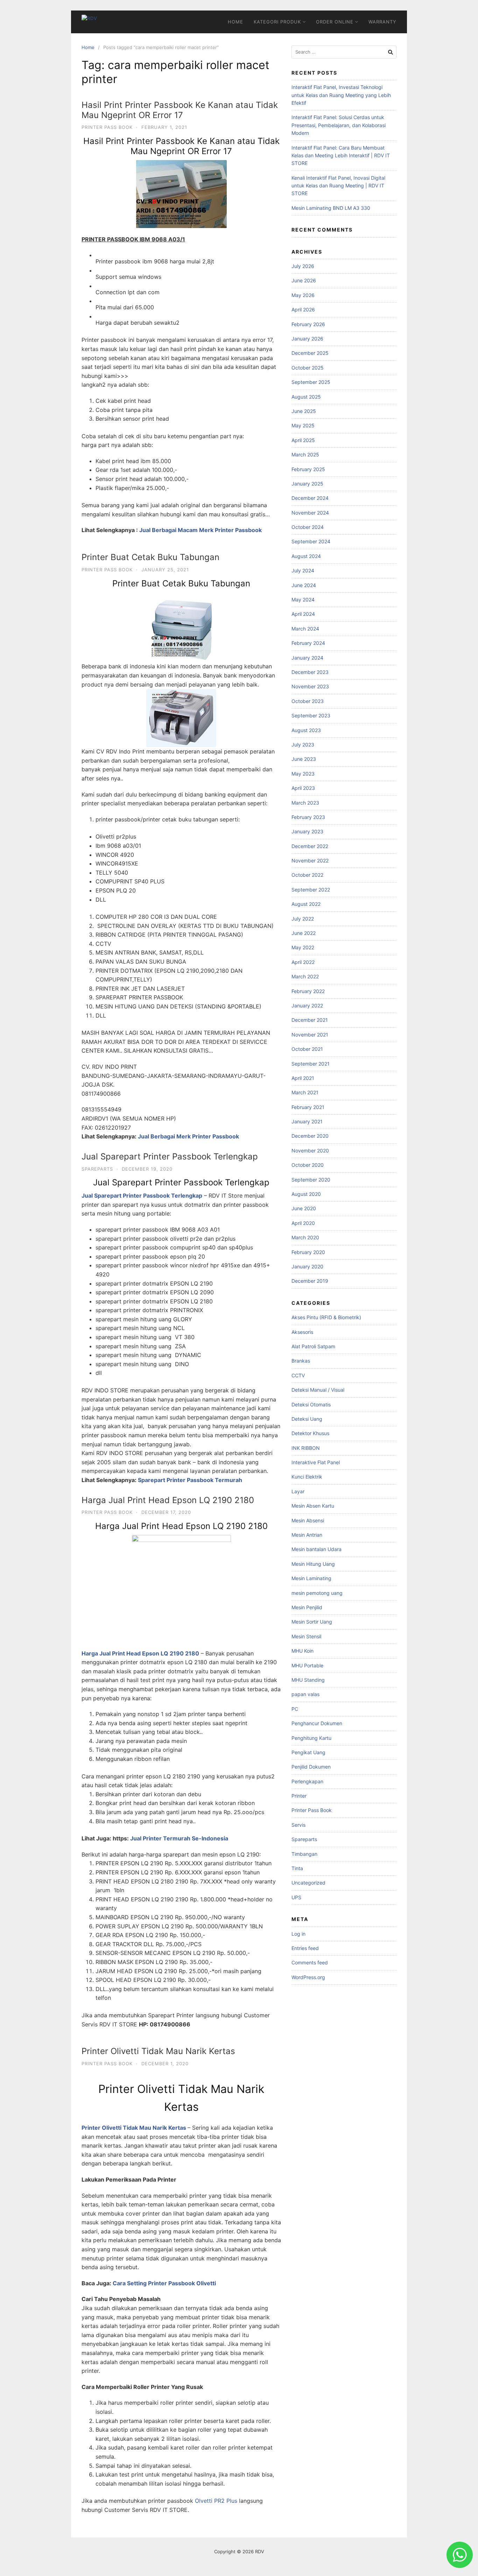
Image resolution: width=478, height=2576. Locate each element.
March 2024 (305, 629)
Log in (298, 1934)
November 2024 (310, 513)
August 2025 (306, 397)
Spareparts (97, 1169)
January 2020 (307, 1266)
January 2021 (307, 1121)
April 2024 (303, 614)
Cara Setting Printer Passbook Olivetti (164, 2283)
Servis (298, 1825)
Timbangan (304, 1854)
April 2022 (303, 962)
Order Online (335, 22)
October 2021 (307, 1049)
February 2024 (308, 643)
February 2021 (308, 1107)
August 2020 (306, 1194)
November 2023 (310, 686)
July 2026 (303, 266)
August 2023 (306, 730)
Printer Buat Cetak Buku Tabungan (150, 557)
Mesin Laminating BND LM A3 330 (331, 208)
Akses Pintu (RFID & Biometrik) (326, 1317)
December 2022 (310, 846)
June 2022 (304, 933)
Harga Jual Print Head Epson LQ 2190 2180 (168, 1500)
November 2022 (310, 860)
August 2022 (306, 904)
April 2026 (303, 309)
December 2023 (310, 672)
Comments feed (310, 1962)
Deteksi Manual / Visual (318, 1390)
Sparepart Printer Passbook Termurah (190, 1480)
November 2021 (310, 1035)
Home (236, 22)
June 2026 (304, 280)
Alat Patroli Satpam (313, 1346)
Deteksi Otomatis (311, 1404)
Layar (298, 1491)
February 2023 (308, 817)
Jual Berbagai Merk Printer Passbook (188, 1136)
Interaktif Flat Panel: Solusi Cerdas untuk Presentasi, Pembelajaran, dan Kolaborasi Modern (339, 125)
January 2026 (307, 339)
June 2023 (304, 759)
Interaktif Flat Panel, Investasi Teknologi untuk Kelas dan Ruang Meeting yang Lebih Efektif (341, 95)
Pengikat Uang (308, 1752)
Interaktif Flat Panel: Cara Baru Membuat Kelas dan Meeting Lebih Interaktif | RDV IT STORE (341, 156)
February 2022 (308, 991)
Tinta (297, 1868)
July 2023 (303, 745)
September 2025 (311, 382)
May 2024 (303, 600)
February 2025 (308, 469)
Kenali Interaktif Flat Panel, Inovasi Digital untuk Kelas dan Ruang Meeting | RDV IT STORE (338, 186)
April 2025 (303, 440)
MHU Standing (308, 1680)
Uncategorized (308, 1883)
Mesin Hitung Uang (313, 1564)
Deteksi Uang (307, 1419)
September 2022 (311, 890)
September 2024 (311, 541)
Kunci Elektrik (307, 1477)
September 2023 (311, 715)
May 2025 (303, 425)
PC (295, 1709)
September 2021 (311, 1064)
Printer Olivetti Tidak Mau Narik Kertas (158, 2051)
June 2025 (304, 411)
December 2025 (310, 353)
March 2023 (305, 803)
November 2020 (310, 1151)
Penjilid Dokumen (311, 1767)
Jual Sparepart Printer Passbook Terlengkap (170, 1156)
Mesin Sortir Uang (312, 1622)
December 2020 (310, 1136)
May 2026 (303, 295)
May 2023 (303, 774)
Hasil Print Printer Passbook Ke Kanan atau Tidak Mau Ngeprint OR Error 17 (180, 110)
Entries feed (305, 1948)
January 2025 (307, 484)
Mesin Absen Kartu (313, 1506)
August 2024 (306, 556)
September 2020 (311, 1180)
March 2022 (305, 976)
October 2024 (308, 527)
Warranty (382, 22)
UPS (296, 1897)
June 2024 (304, 585)
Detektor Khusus (310, 1433)
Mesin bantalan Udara (317, 1549)
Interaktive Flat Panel (316, 1462)
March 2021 (305, 1092)
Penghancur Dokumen (317, 1723)
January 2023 (307, 831)
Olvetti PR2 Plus (216, 2501)
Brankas (301, 1361)
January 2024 (307, 658)
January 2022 (307, 1005)
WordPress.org (308, 1977)
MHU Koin (303, 1651)
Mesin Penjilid (307, 1607)
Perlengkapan (307, 1781)
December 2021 (310, 1020)
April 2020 (303, 1223)
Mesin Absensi (308, 1520)
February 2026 (308, 324)
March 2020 (305, 1237)
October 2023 (308, 701)
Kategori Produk (277, 22)
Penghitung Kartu (311, 1738)
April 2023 (303, 788)
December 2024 (310, 498)
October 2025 (308, 368)
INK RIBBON (306, 1448)
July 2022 (303, 919)
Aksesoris (302, 1332)
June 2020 (304, 1208)
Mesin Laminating (311, 1578)
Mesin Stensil (306, 1636)
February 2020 (308, 1252)
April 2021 (303, 1078)
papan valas (305, 1694)
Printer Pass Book (107, 127)
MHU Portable (307, 1665)
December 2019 (310, 1281)
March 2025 (305, 454)
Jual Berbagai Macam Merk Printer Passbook (201, 530)
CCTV (298, 1375)
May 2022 (303, 947)
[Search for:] (344, 52)
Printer (299, 1796)
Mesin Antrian (307, 1535)
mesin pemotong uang (317, 1593)
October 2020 (308, 1165)
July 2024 (303, 570)
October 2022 (307, 875)
